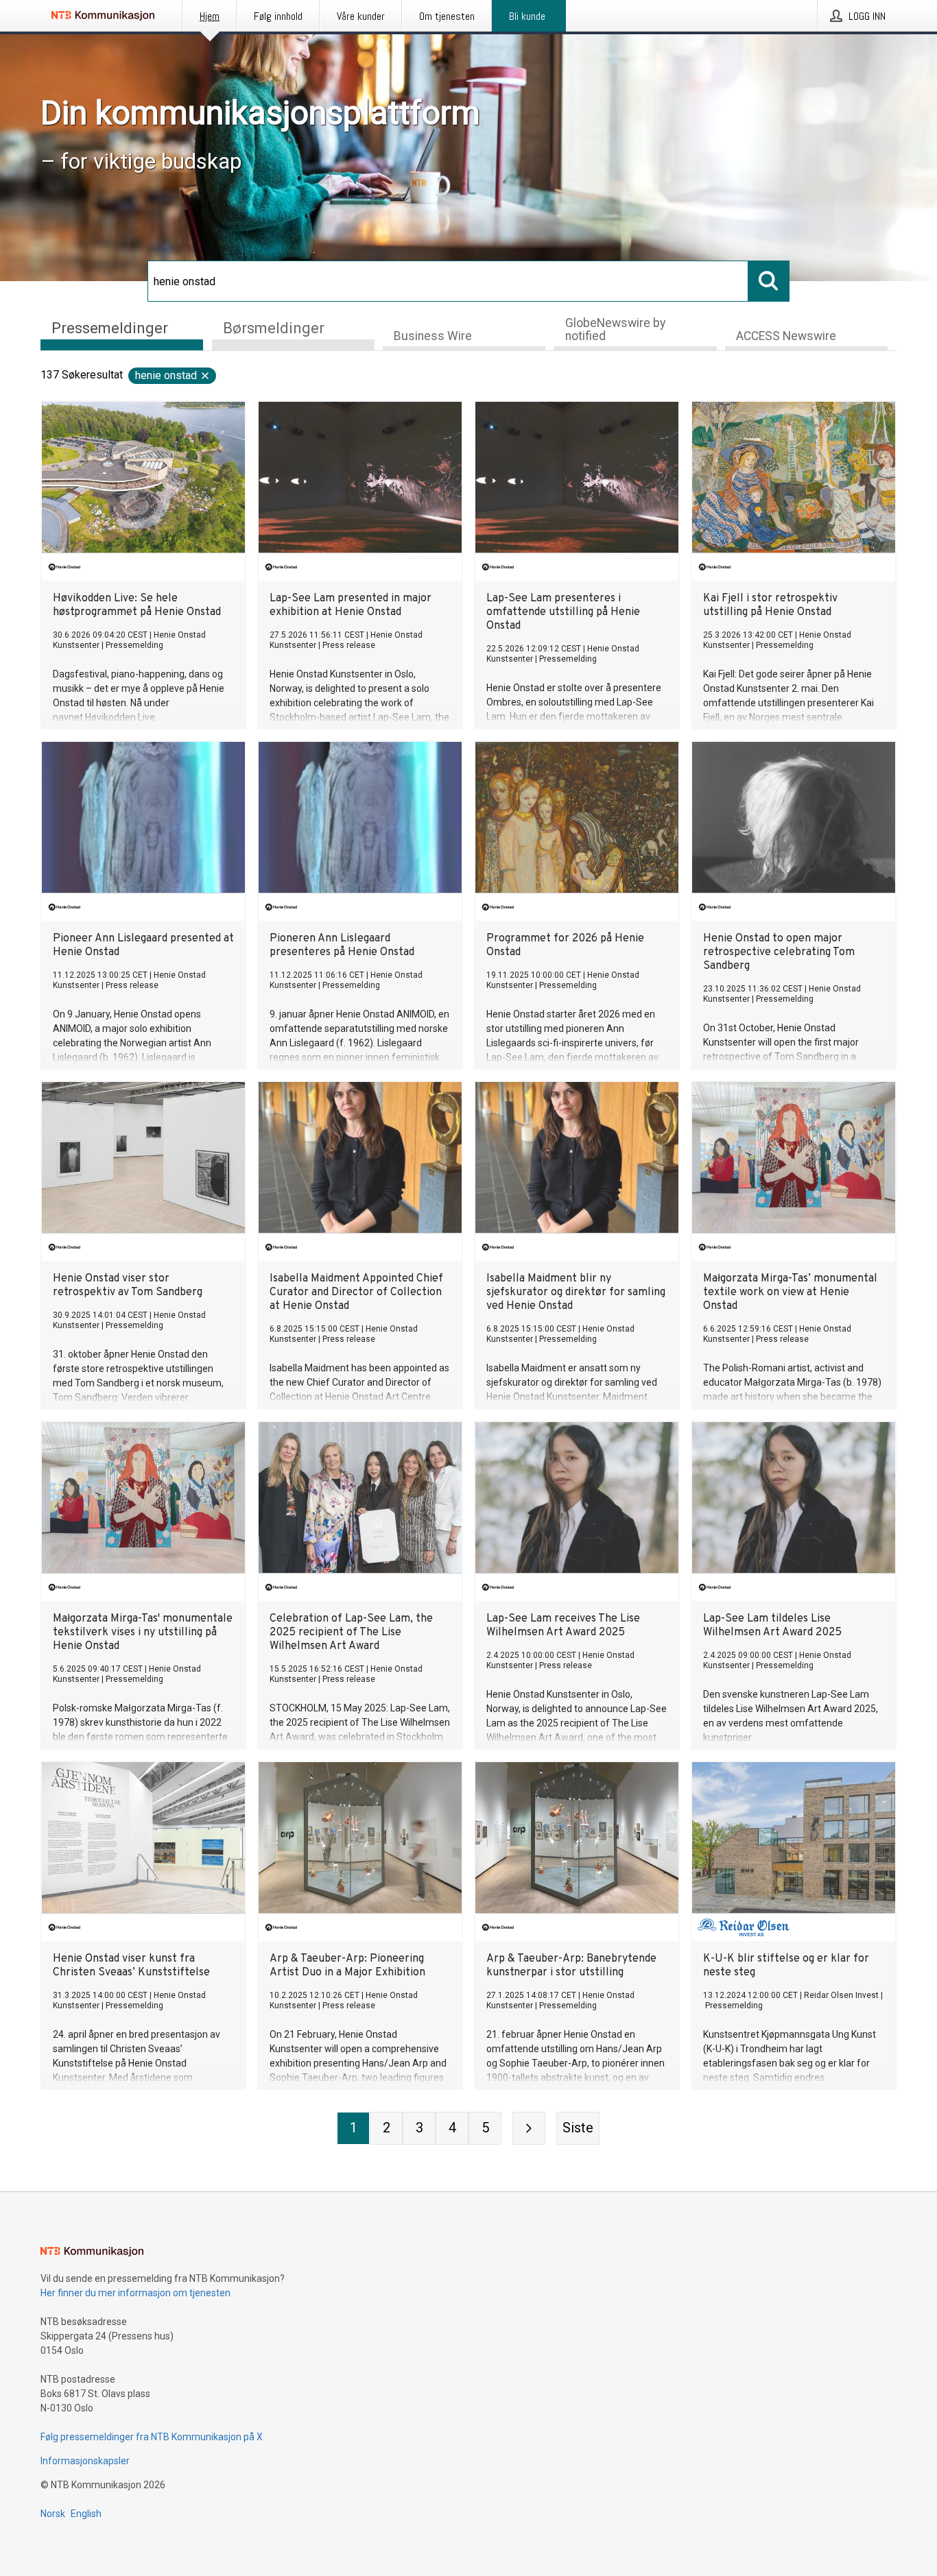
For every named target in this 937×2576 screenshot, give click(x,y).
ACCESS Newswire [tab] (786, 336)
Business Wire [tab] (433, 336)
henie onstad (166, 375)
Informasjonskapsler (85, 2461)
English (86, 2514)
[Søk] (769, 281)
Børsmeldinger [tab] (274, 328)
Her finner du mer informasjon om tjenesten (135, 2293)
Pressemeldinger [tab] (110, 328)
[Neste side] (529, 2128)
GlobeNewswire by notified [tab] (615, 329)
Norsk (53, 2514)
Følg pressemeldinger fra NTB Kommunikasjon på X (152, 2437)
